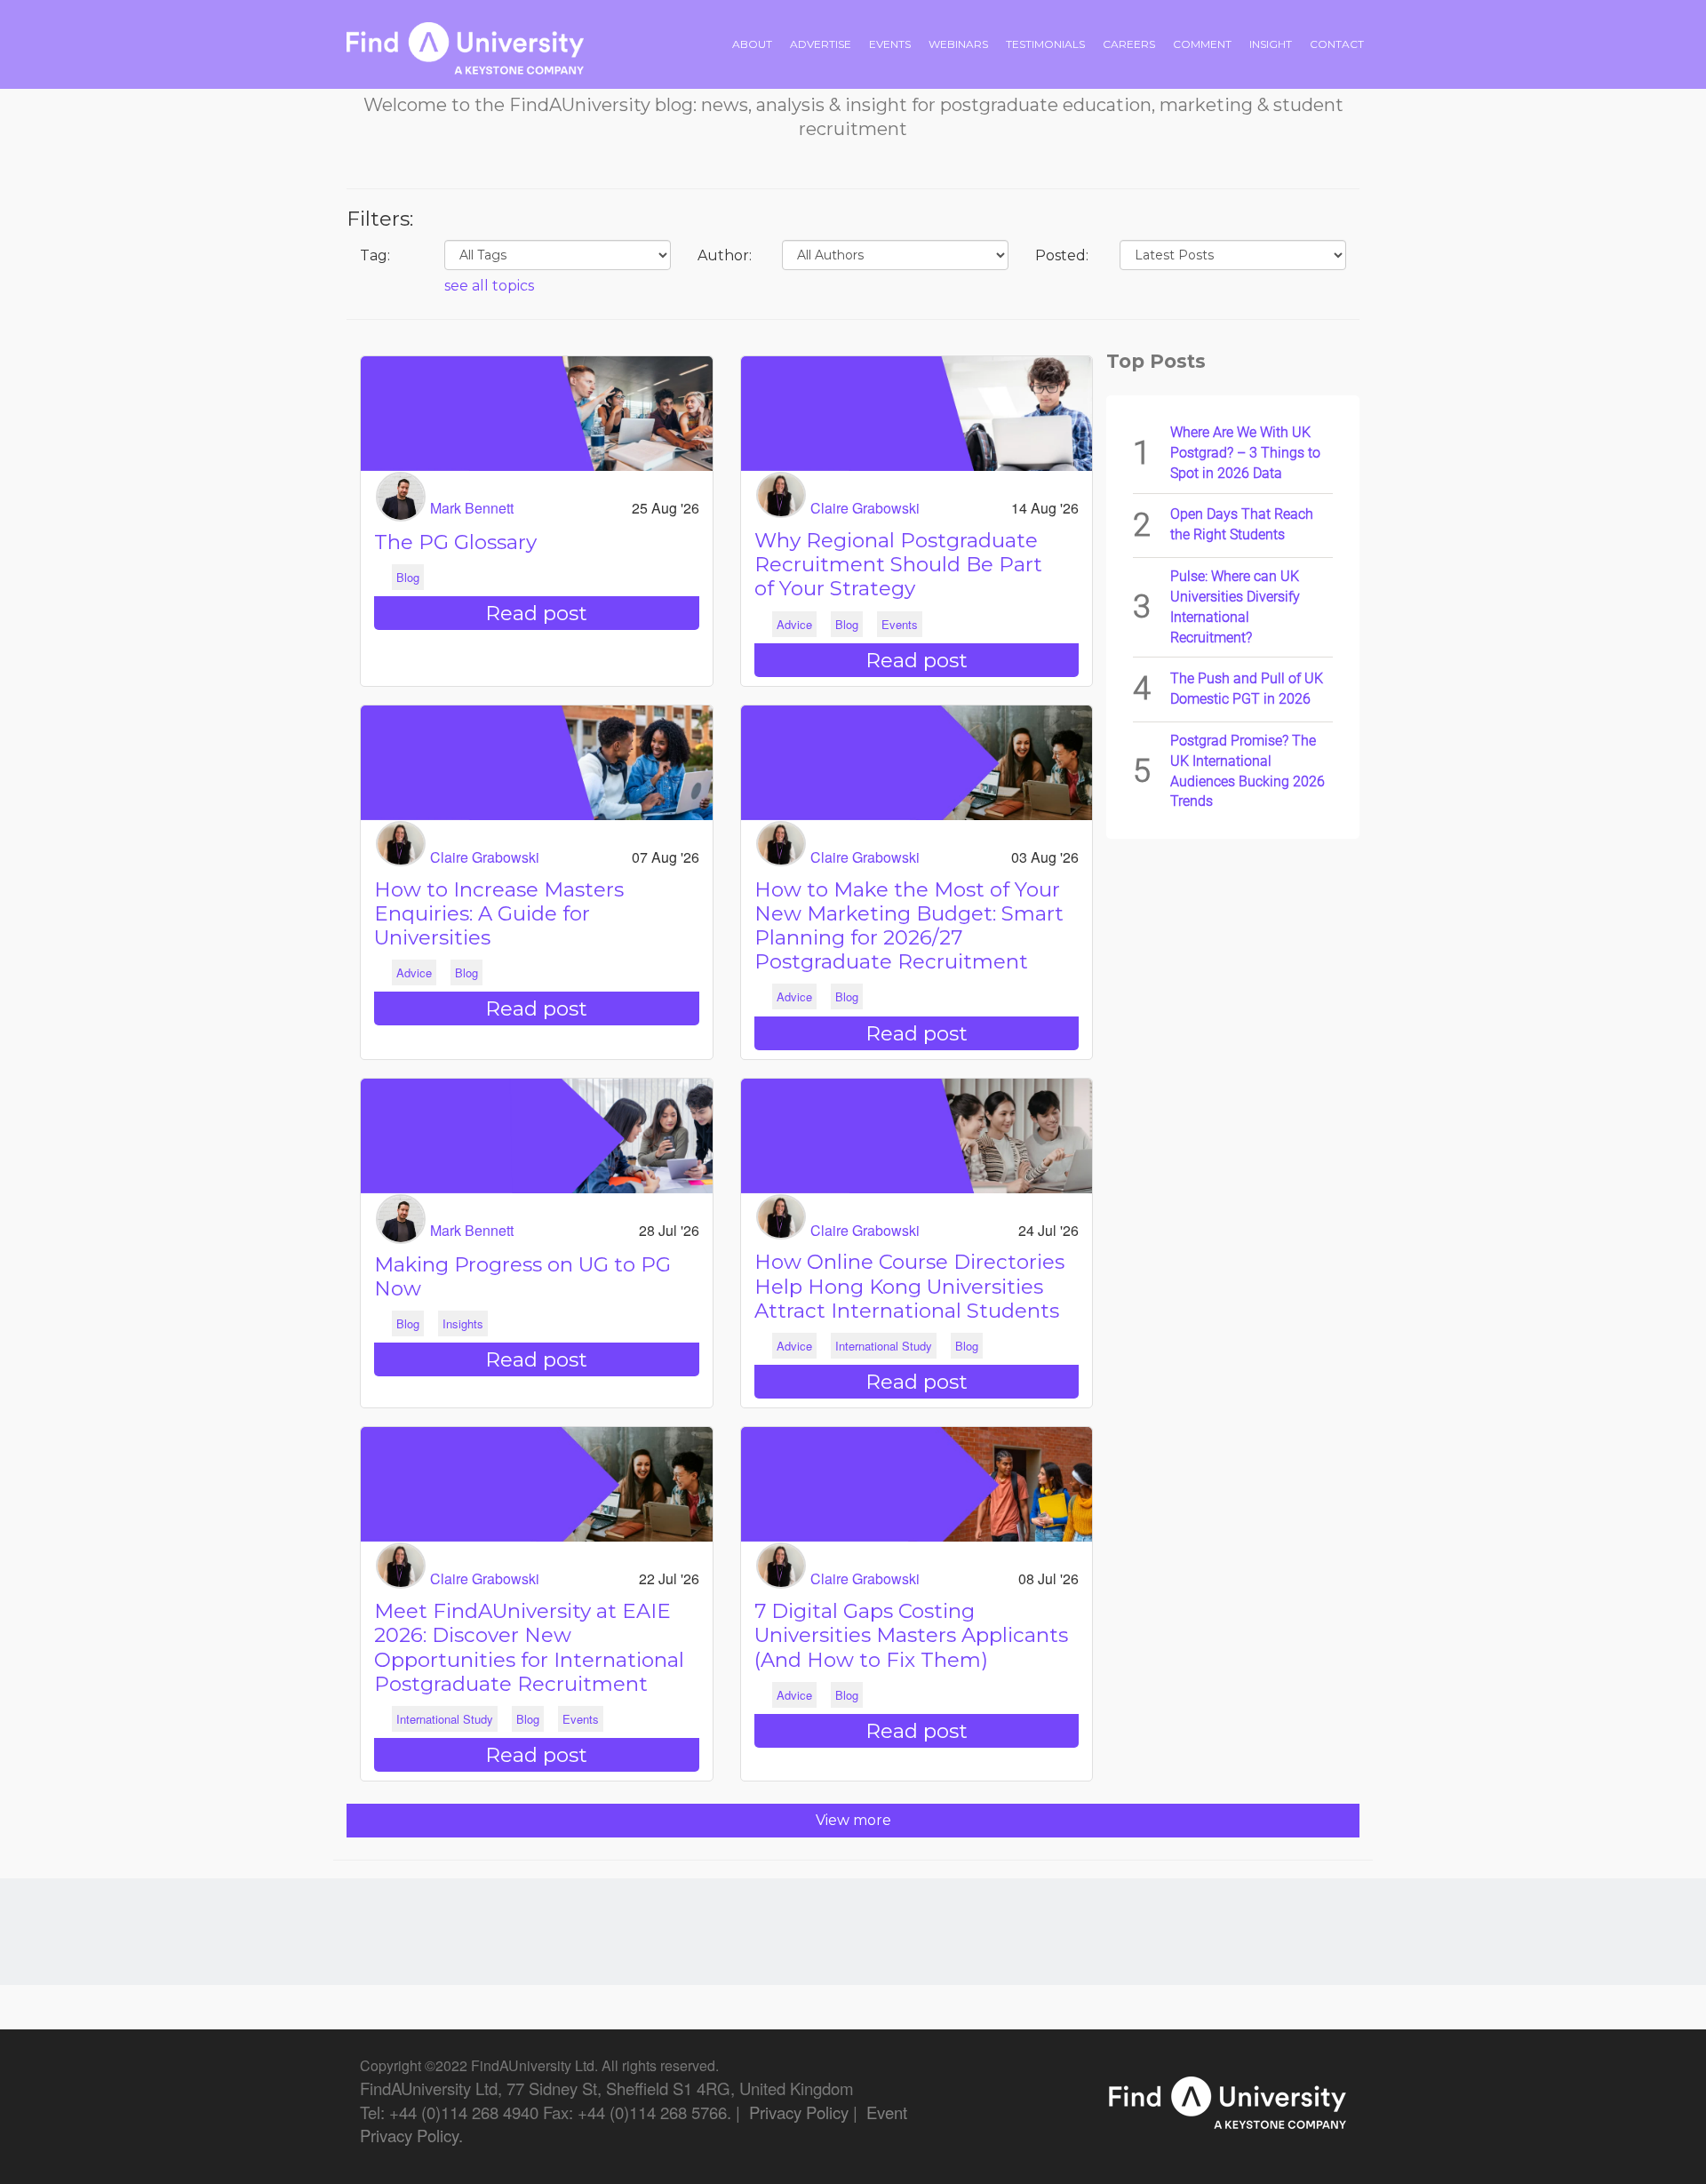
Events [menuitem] (890, 44)
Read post (536, 613)
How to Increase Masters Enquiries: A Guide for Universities (499, 913)
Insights (463, 1323)
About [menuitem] (752, 44)
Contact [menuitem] (1337, 44)
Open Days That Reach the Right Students (1242, 524)
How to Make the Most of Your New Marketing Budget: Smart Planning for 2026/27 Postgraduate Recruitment (909, 926)
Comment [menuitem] (1202, 44)
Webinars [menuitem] (958, 44)
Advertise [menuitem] (821, 44)
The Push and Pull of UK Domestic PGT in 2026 (1247, 689)
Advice (794, 624)
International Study (884, 1346)
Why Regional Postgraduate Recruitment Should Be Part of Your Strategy (898, 564)
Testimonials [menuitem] (1045, 44)
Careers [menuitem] (1129, 44)
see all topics (489, 286)
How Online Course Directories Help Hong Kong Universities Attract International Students (909, 1286)
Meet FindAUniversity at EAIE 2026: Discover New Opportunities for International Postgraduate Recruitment (529, 1647)
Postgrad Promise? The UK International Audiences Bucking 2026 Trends (1248, 771)
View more (853, 1820)
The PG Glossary (455, 542)
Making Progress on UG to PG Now (522, 1276)
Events (900, 624)
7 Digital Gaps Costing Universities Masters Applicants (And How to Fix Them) (911, 1635)
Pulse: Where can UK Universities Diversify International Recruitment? (1235, 607)
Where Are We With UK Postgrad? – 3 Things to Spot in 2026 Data (1245, 453)
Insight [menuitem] (1271, 44)
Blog (408, 577)
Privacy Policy (799, 2112)
